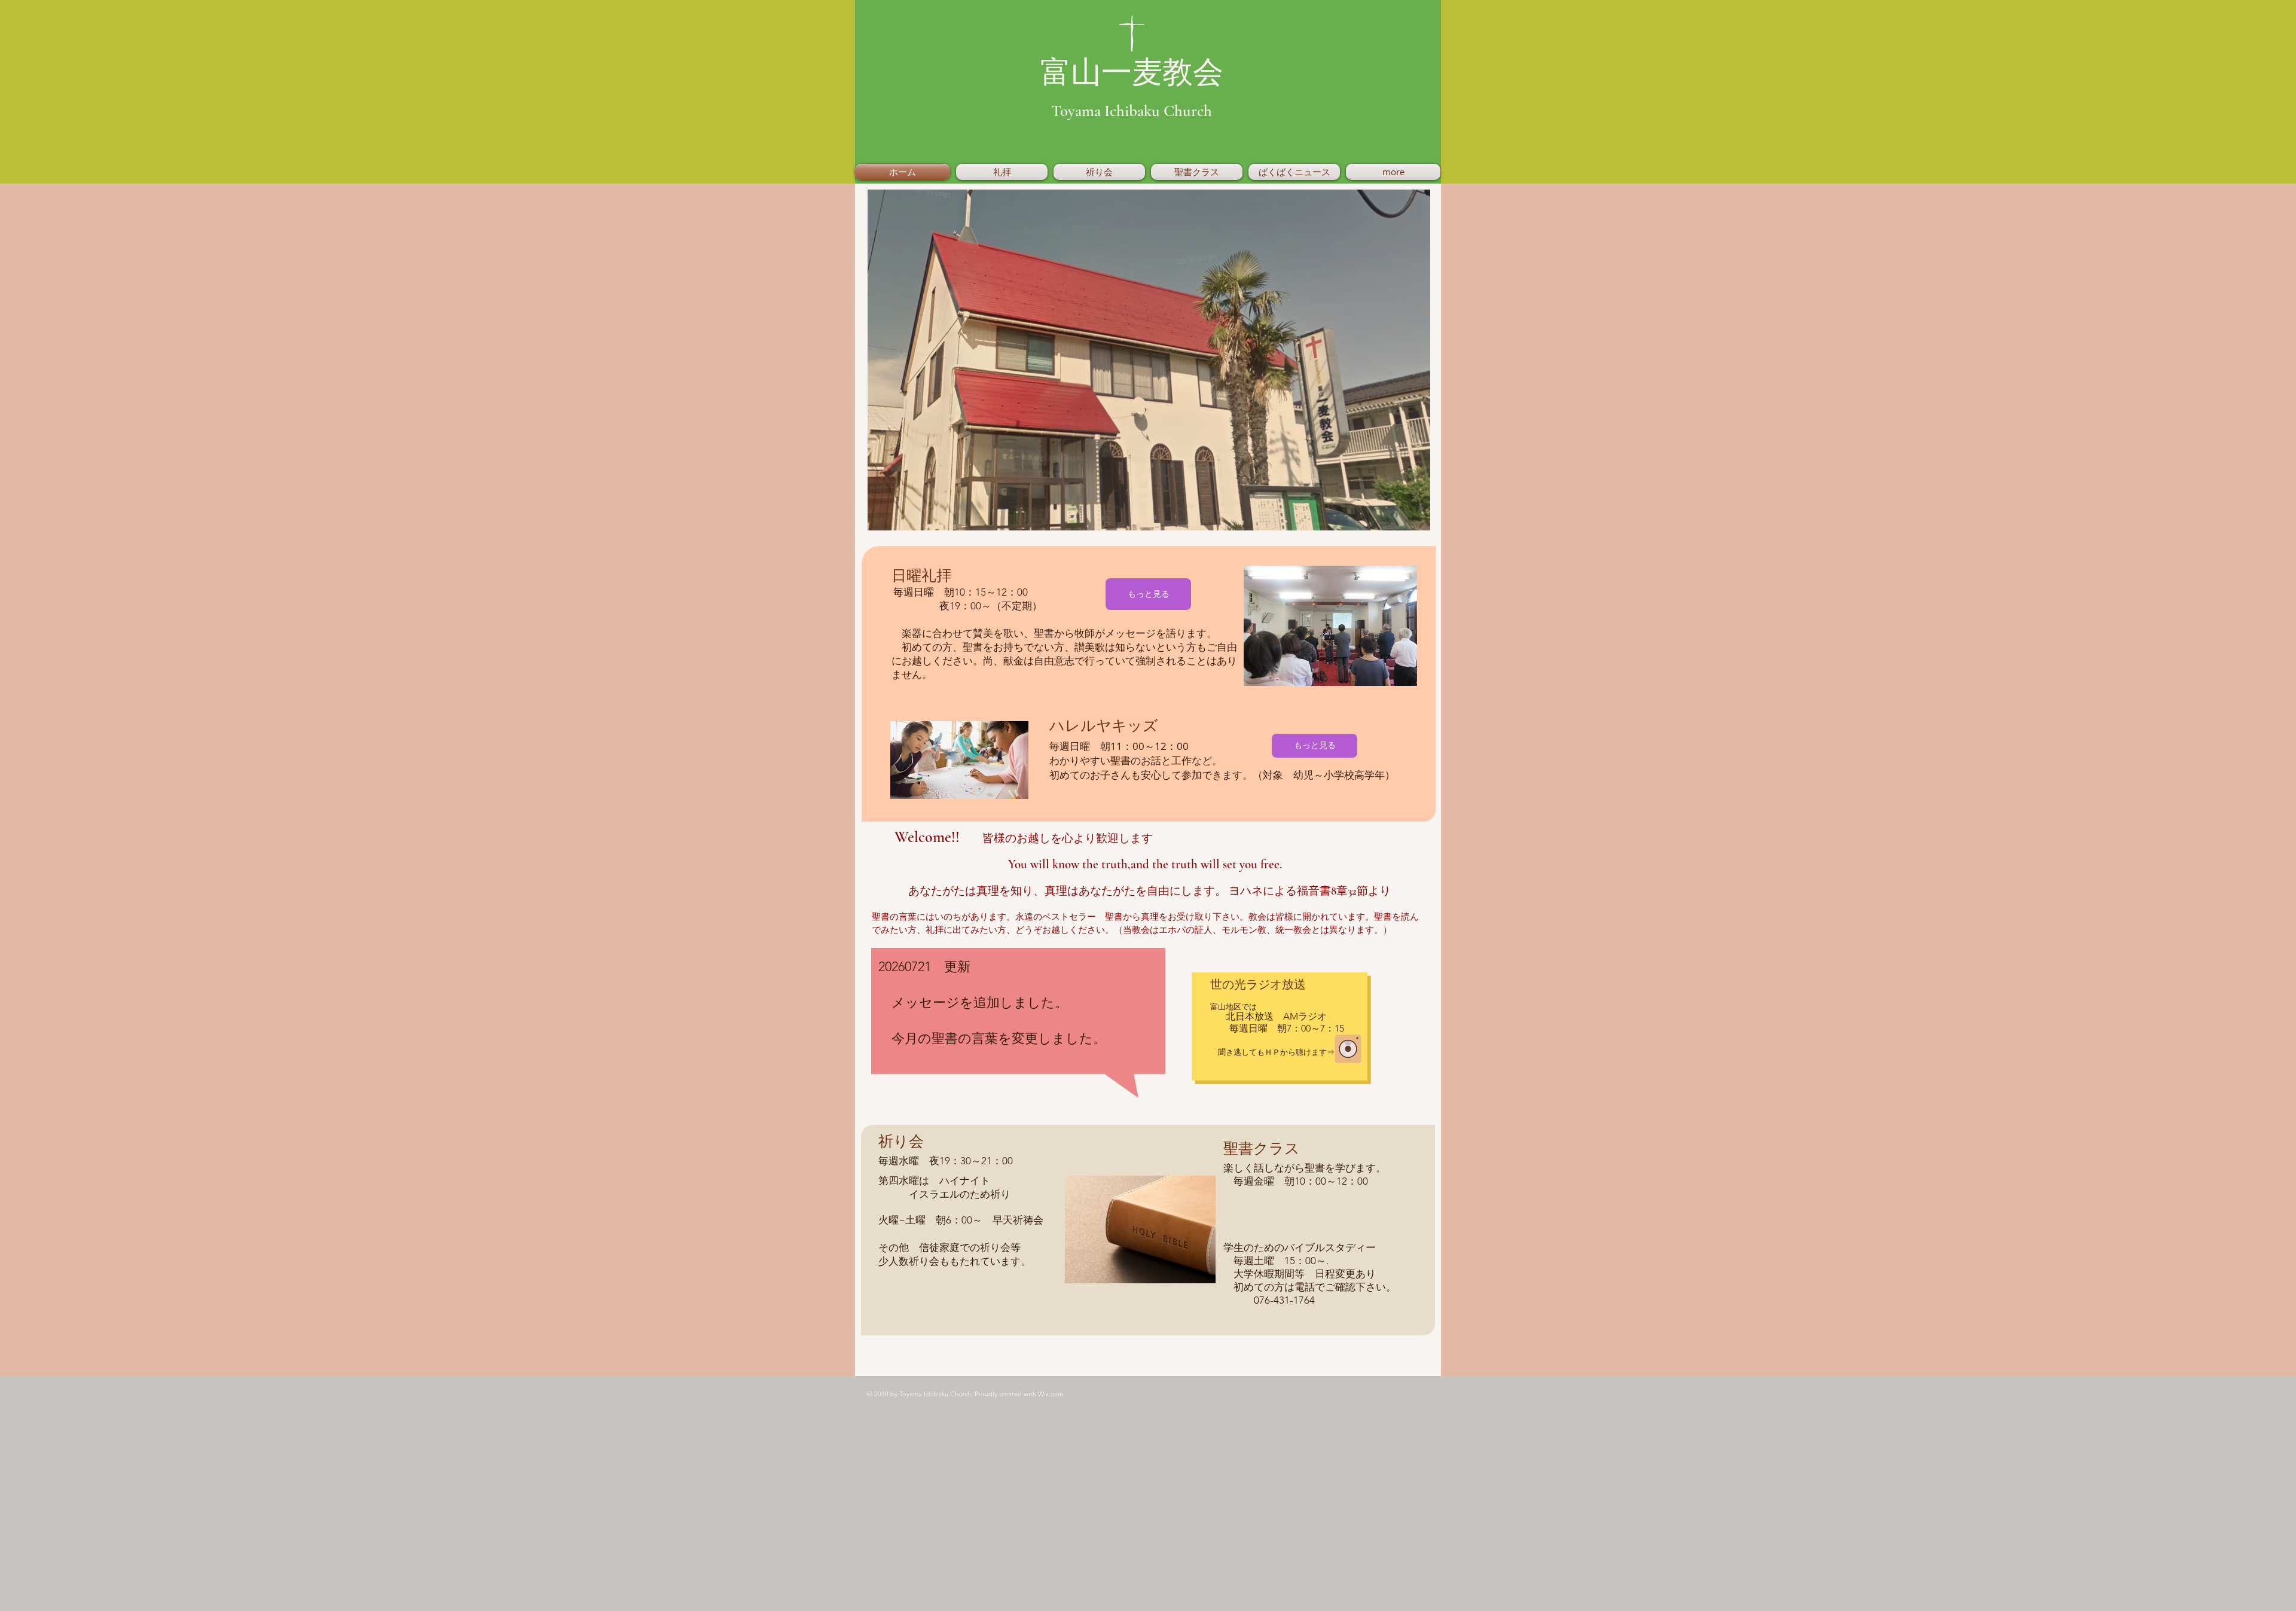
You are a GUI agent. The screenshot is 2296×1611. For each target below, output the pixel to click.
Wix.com (1051, 1394)
